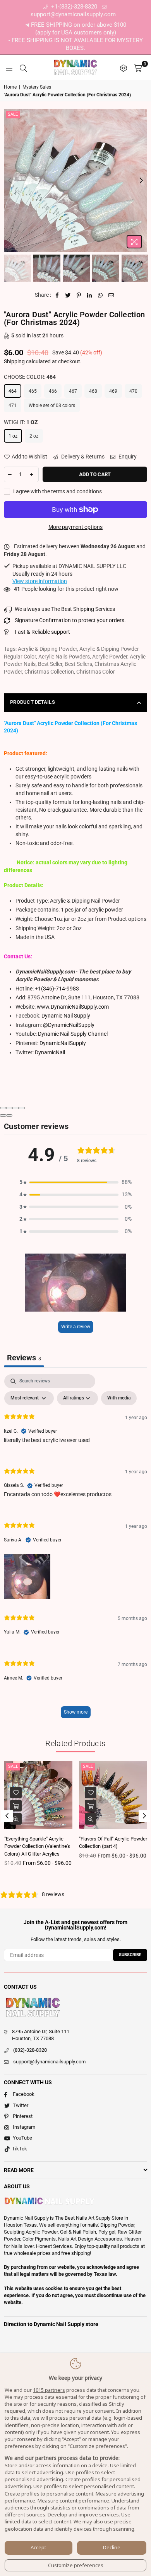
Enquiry (127, 457)
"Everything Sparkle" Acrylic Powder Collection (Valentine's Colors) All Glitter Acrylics (37, 1846)
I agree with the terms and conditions (57, 491)
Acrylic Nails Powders (64, 657)
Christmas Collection (49, 672)
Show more (76, 1712)
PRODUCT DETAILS (33, 702)
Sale (13, 114)
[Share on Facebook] (57, 295)
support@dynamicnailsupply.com (49, 2062)
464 (13, 391)
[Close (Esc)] (3, 1108)
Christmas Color (96, 672)
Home (10, 87)
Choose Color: (30, 377)
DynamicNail (50, 1052)
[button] (75, 1182)
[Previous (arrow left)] (3, 1115)
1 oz (13, 436)
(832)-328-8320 (30, 2050)
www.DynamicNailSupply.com (73, 1007)
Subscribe (130, 1955)
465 (33, 391)
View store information (40, 581)
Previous (10, 181)
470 (133, 391)
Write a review (76, 1327)
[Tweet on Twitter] (68, 295)
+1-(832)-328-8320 (73, 7)
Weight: (21, 422)
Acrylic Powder (110, 657)
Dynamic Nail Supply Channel (73, 1034)
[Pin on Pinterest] (79, 295)
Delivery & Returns (82, 457)
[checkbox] (119, 1398)
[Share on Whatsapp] (100, 295)
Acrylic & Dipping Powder (47, 649)
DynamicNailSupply (63, 1043)
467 (73, 391)
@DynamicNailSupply (69, 1025)
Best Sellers (78, 664)
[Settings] (124, 68)
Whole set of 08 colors (52, 405)
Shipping (14, 361)
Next (141, 181)
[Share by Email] (111, 295)
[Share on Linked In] (90, 295)
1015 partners (49, 2390)
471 (13, 405)
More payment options (75, 527)
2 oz (34, 436)
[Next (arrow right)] (9, 1115)
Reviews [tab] (24, 1358)
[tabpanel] (75, 1550)
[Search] (23, 68)
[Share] (9, 1108)
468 (93, 391)
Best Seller (50, 664)
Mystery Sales (37, 87)
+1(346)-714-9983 (57, 989)
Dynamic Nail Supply (66, 1016)
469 (113, 391)
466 (53, 391)
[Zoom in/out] (22, 1108)
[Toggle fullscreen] (15, 1108)
